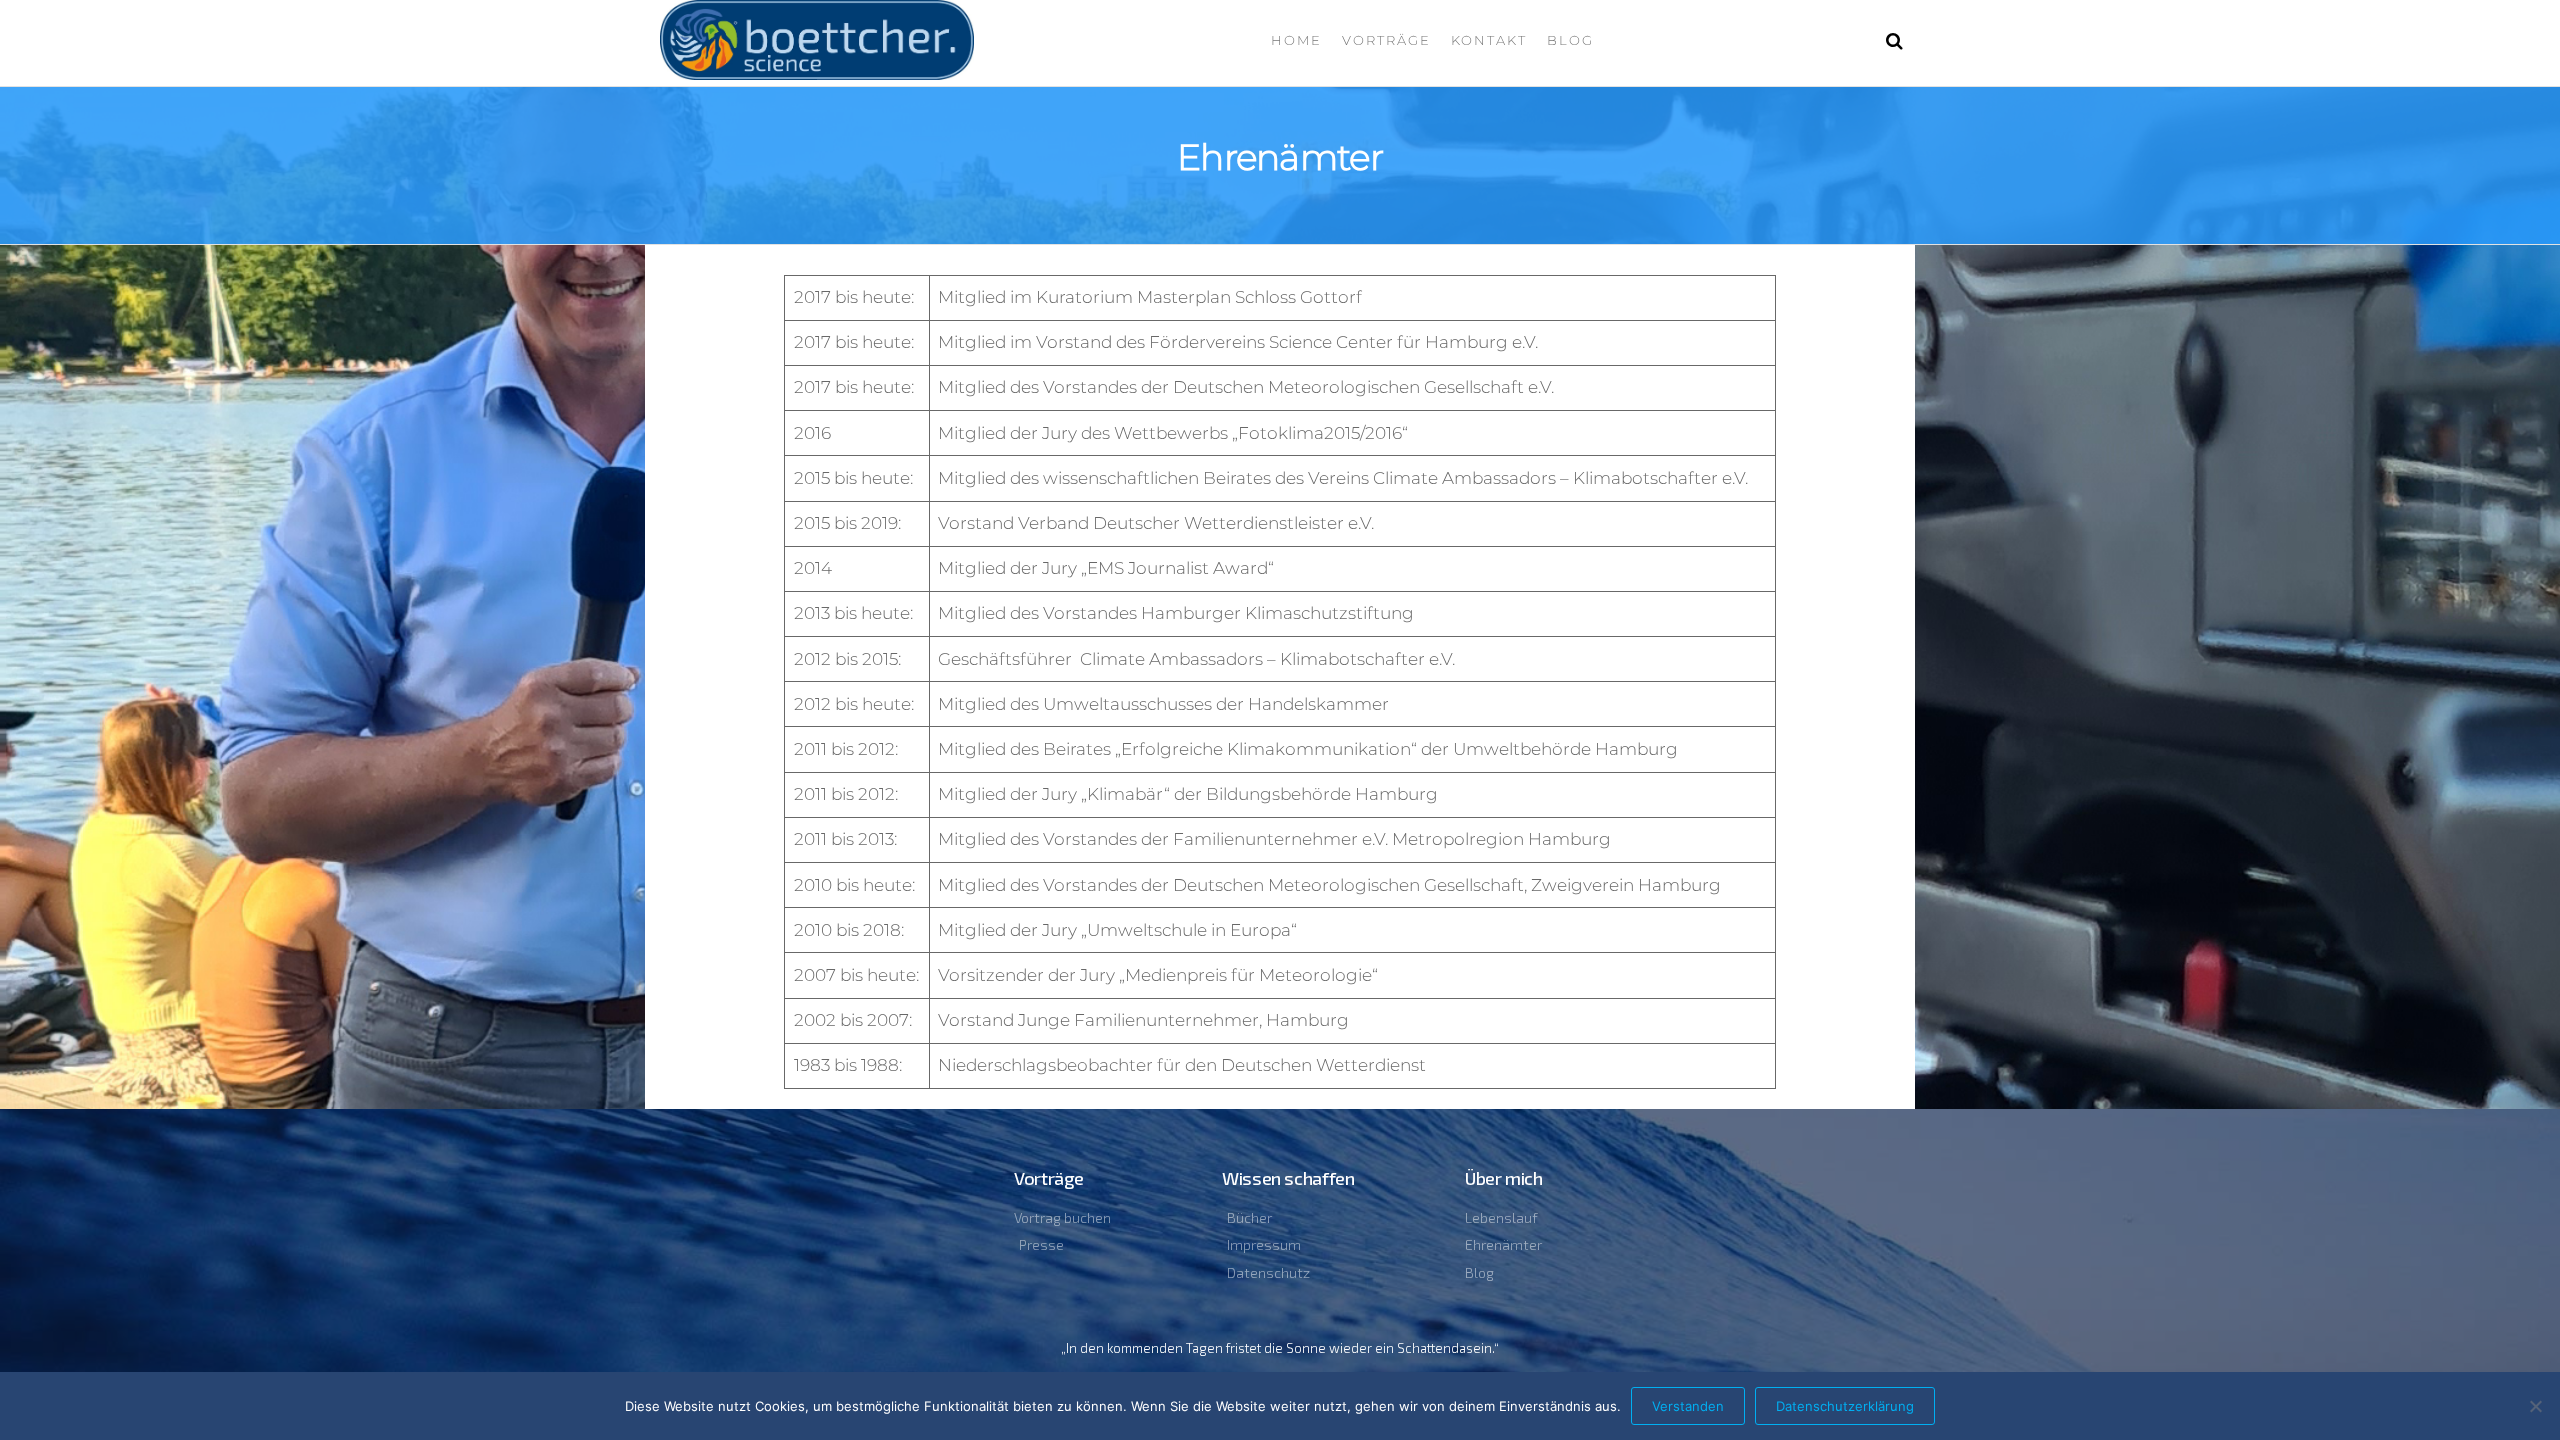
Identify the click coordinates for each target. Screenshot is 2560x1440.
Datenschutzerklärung (1845, 1406)
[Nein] (2535, 1406)
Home (1296, 40)
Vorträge (1386, 40)
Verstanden (1688, 1406)
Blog (1570, 40)
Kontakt (1489, 40)
